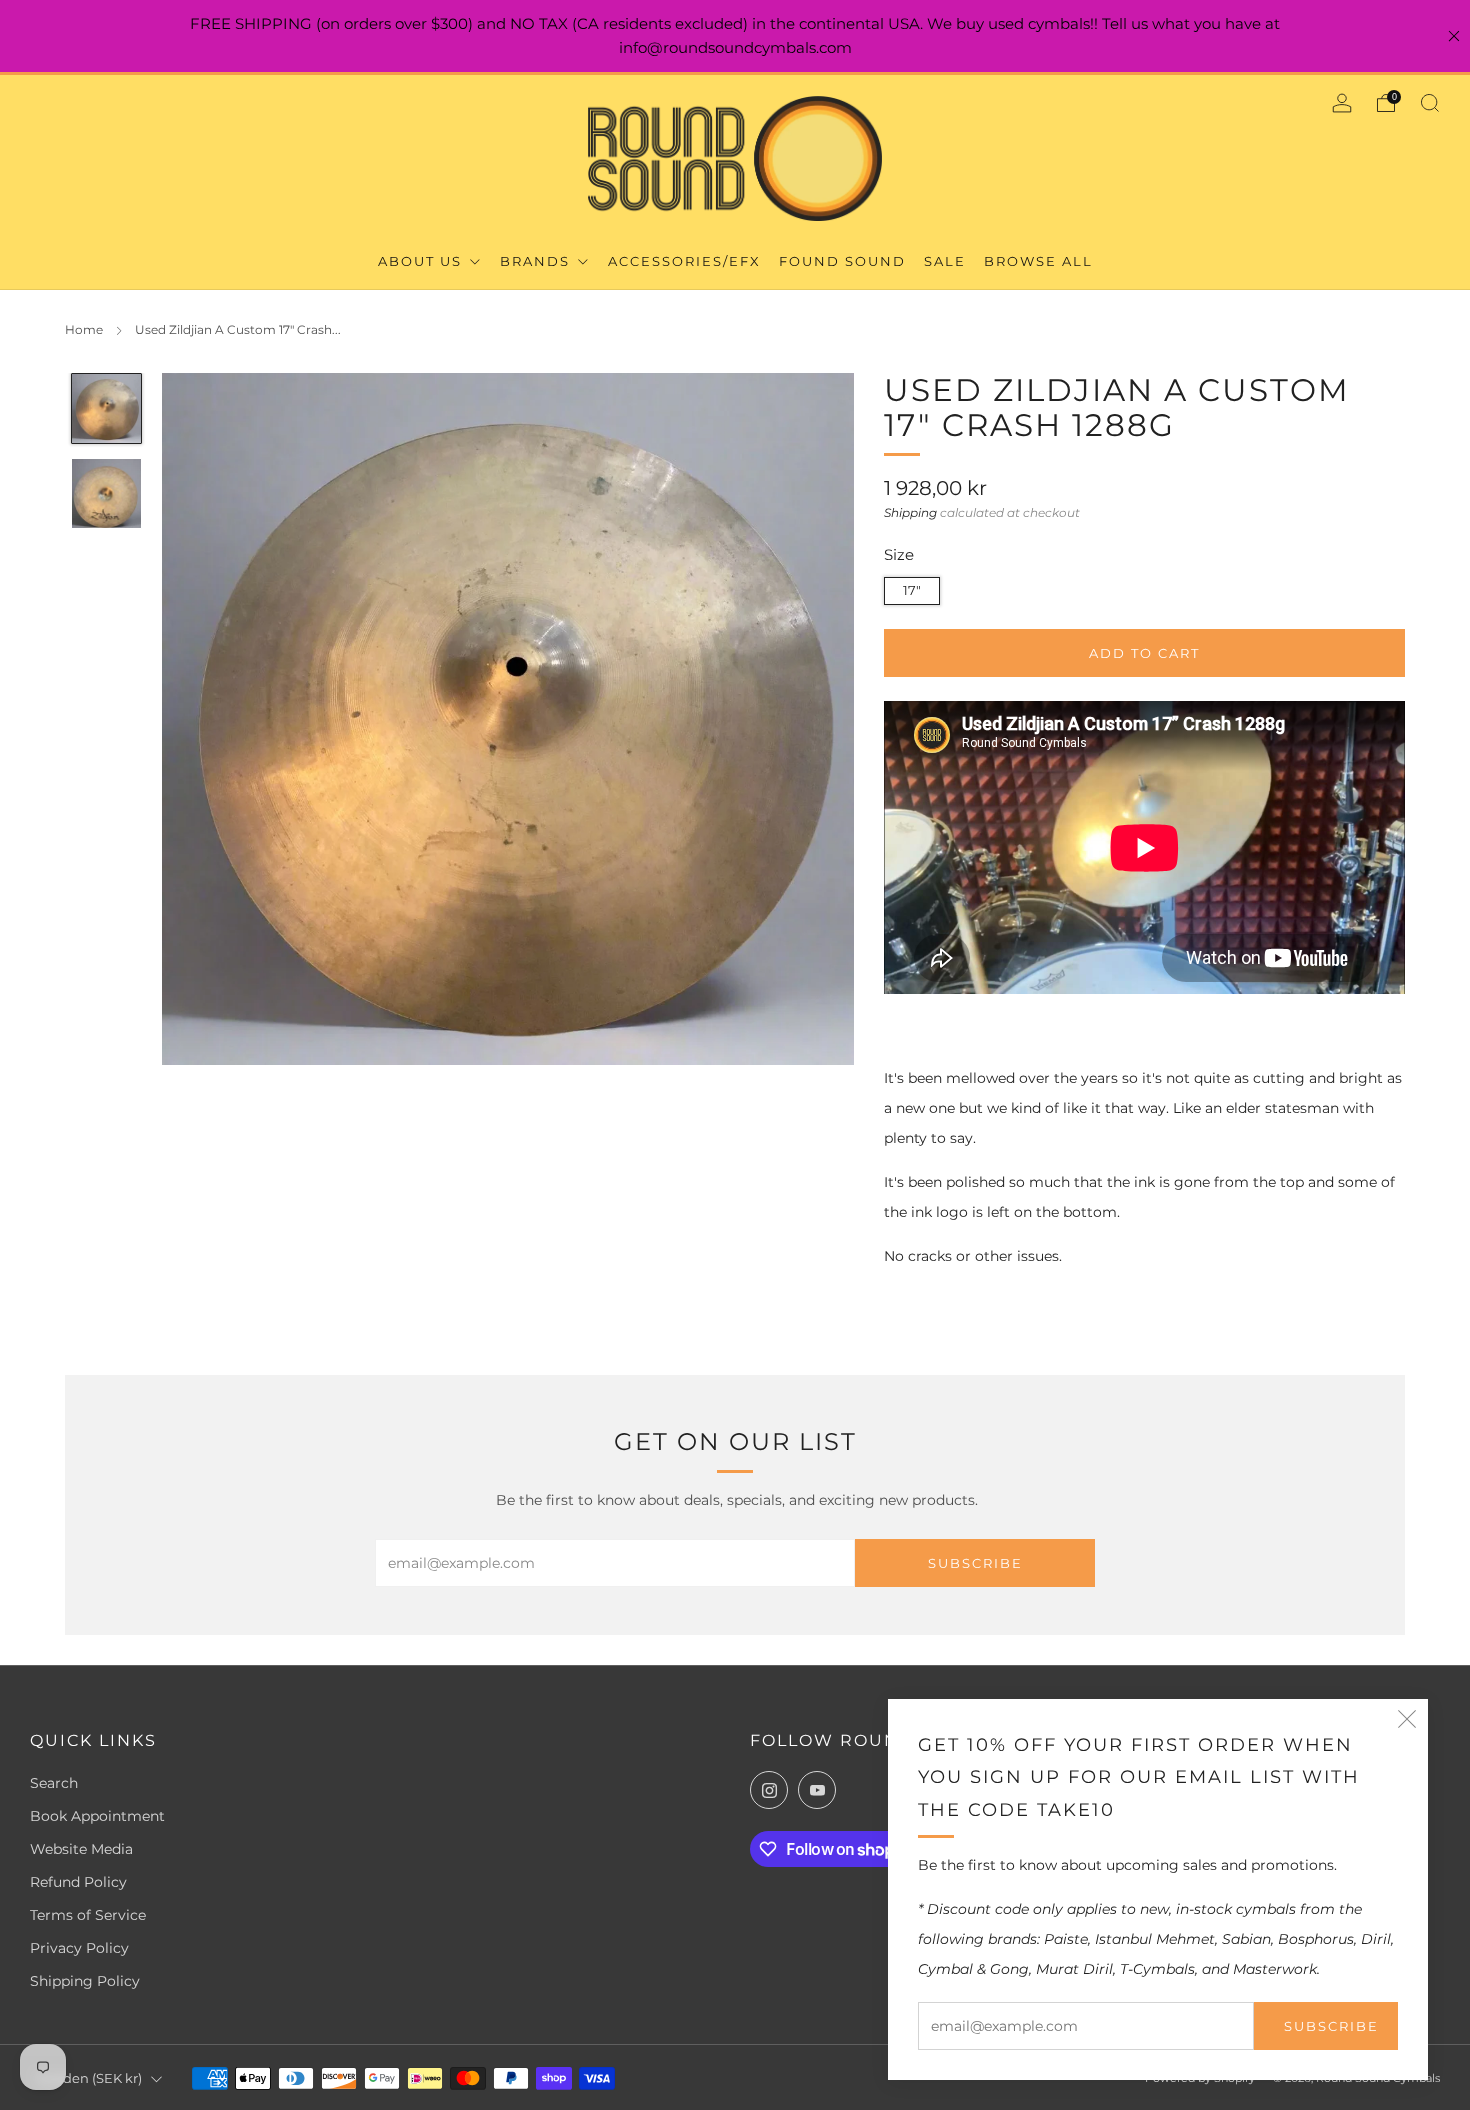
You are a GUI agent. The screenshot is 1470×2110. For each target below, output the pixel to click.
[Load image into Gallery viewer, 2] (106, 493)
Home (84, 329)
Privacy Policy (79, 1948)
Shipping (910, 511)
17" (912, 590)
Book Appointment (97, 1816)
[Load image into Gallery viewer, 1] (106, 408)
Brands (537, 261)
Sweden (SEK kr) (89, 2078)
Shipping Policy (85, 1981)
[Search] (1430, 103)
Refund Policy (78, 1882)
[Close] (1454, 36)
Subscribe (1331, 2026)
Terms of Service (88, 1915)
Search (54, 1783)
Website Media (81, 1849)
